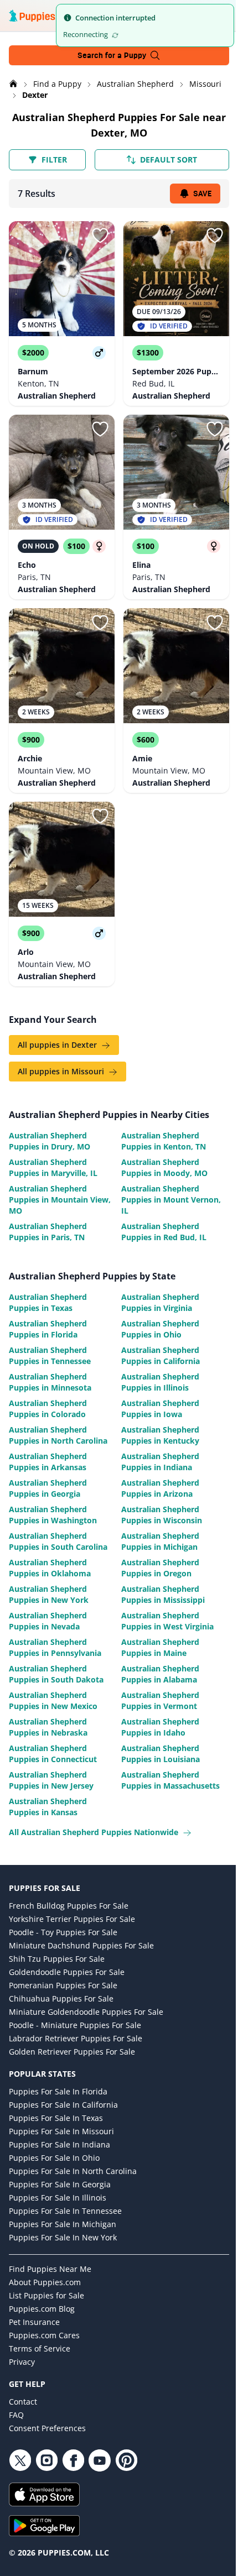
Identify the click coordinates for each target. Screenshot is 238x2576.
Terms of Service (40, 2348)
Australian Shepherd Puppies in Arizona (160, 1488)
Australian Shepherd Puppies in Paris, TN (48, 1232)
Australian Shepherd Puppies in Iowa (160, 1409)
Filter (54, 160)
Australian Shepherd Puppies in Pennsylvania (55, 1647)
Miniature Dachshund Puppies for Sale (81, 1945)
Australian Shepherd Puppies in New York (49, 1594)
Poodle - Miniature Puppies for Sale (75, 2025)
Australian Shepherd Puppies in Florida (48, 1329)
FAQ (16, 2415)
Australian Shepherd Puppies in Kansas (48, 1807)
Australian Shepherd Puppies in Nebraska (48, 1727)
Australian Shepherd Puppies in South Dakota (56, 1674)
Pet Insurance (34, 2322)
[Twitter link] (20, 2460)
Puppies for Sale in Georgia (60, 2184)
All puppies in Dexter (58, 1045)
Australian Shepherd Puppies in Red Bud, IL (164, 1232)
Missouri (205, 84)
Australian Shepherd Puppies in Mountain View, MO (60, 1200)
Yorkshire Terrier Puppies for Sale (72, 1919)
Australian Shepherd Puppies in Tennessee (50, 1355)
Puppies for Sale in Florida (58, 2091)
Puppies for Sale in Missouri (61, 2131)
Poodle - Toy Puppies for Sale (63, 1932)
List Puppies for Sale (46, 2295)
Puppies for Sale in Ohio (54, 2158)
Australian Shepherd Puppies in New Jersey (51, 1780)
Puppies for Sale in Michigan (63, 2224)
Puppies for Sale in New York (63, 2237)
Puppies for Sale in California (63, 2105)
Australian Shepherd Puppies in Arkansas (48, 1462)
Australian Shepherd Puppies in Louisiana (161, 1754)
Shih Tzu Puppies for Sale (57, 1959)
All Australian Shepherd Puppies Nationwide (95, 1832)
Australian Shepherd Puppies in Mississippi (163, 1594)
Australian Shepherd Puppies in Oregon (160, 1568)
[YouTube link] (100, 2460)
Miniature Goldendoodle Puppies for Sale (86, 2012)
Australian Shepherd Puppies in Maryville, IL (53, 1167)
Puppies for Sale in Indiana (59, 2144)
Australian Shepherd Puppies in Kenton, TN (164, 1141)
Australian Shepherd (136, 84)
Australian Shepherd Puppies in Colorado (48, 1409)
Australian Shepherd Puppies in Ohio (160, 1329)
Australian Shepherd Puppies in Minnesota (50, 1382)
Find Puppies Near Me (50, 2269)
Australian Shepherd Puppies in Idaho (160, 1727)
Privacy (22, 2362)
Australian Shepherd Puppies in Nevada (48, 1621)
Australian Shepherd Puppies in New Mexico (53, 1700)
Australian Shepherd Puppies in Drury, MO (50, 1141)
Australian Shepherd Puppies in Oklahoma (50, 1568)
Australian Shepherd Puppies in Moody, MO (164, 1167)
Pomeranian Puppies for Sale (63, 1985)
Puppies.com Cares (44, 2335)
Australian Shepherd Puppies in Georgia (48, 1488)
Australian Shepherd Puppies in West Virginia (167, 1621)
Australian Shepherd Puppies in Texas (48, 1302)
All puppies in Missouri (62, 1071)
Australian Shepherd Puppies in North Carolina (58, 1435)
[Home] (14, 84)
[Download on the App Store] (119, 2494)
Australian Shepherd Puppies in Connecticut (53, 1754)
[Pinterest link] (126, 2460)
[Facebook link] (73, 2460)
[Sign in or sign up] (100, 236)
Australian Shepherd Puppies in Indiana (160, 1462)
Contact (23, 2402)
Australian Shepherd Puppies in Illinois (160, 1382)
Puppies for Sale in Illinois (58, 2198)
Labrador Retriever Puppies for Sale (76, 2038)
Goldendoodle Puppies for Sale (67, 1972)
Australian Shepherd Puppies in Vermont (160, 1700)
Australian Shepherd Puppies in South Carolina (58, 1541)
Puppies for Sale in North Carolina (73, 2171)
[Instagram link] (46, 2460)
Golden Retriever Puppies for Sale (72, 2052)
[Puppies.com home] (44, 15)
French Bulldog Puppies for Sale (69, 1906)
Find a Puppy (58, 84)
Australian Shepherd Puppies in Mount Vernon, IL (171, 1200)
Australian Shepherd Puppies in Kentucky (160, 1435)
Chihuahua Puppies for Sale (61, 1998)
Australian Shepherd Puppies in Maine (160, 1647)
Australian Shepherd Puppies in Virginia (160, 1302)
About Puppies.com (45, 2282)
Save (202, 194)
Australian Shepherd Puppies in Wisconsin (162, 1515)
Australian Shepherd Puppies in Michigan (160, 1541)
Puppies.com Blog (42, 2309)
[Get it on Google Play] (119, 2526)
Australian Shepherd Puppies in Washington (53, 1515)
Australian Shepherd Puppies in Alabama (160, 1674)
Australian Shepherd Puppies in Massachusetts (170, 1780)
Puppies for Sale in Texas (56, 2118)
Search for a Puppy (112, 55)
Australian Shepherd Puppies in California (161, 1355)
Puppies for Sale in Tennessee (65, 2211)
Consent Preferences (47, 2428)
